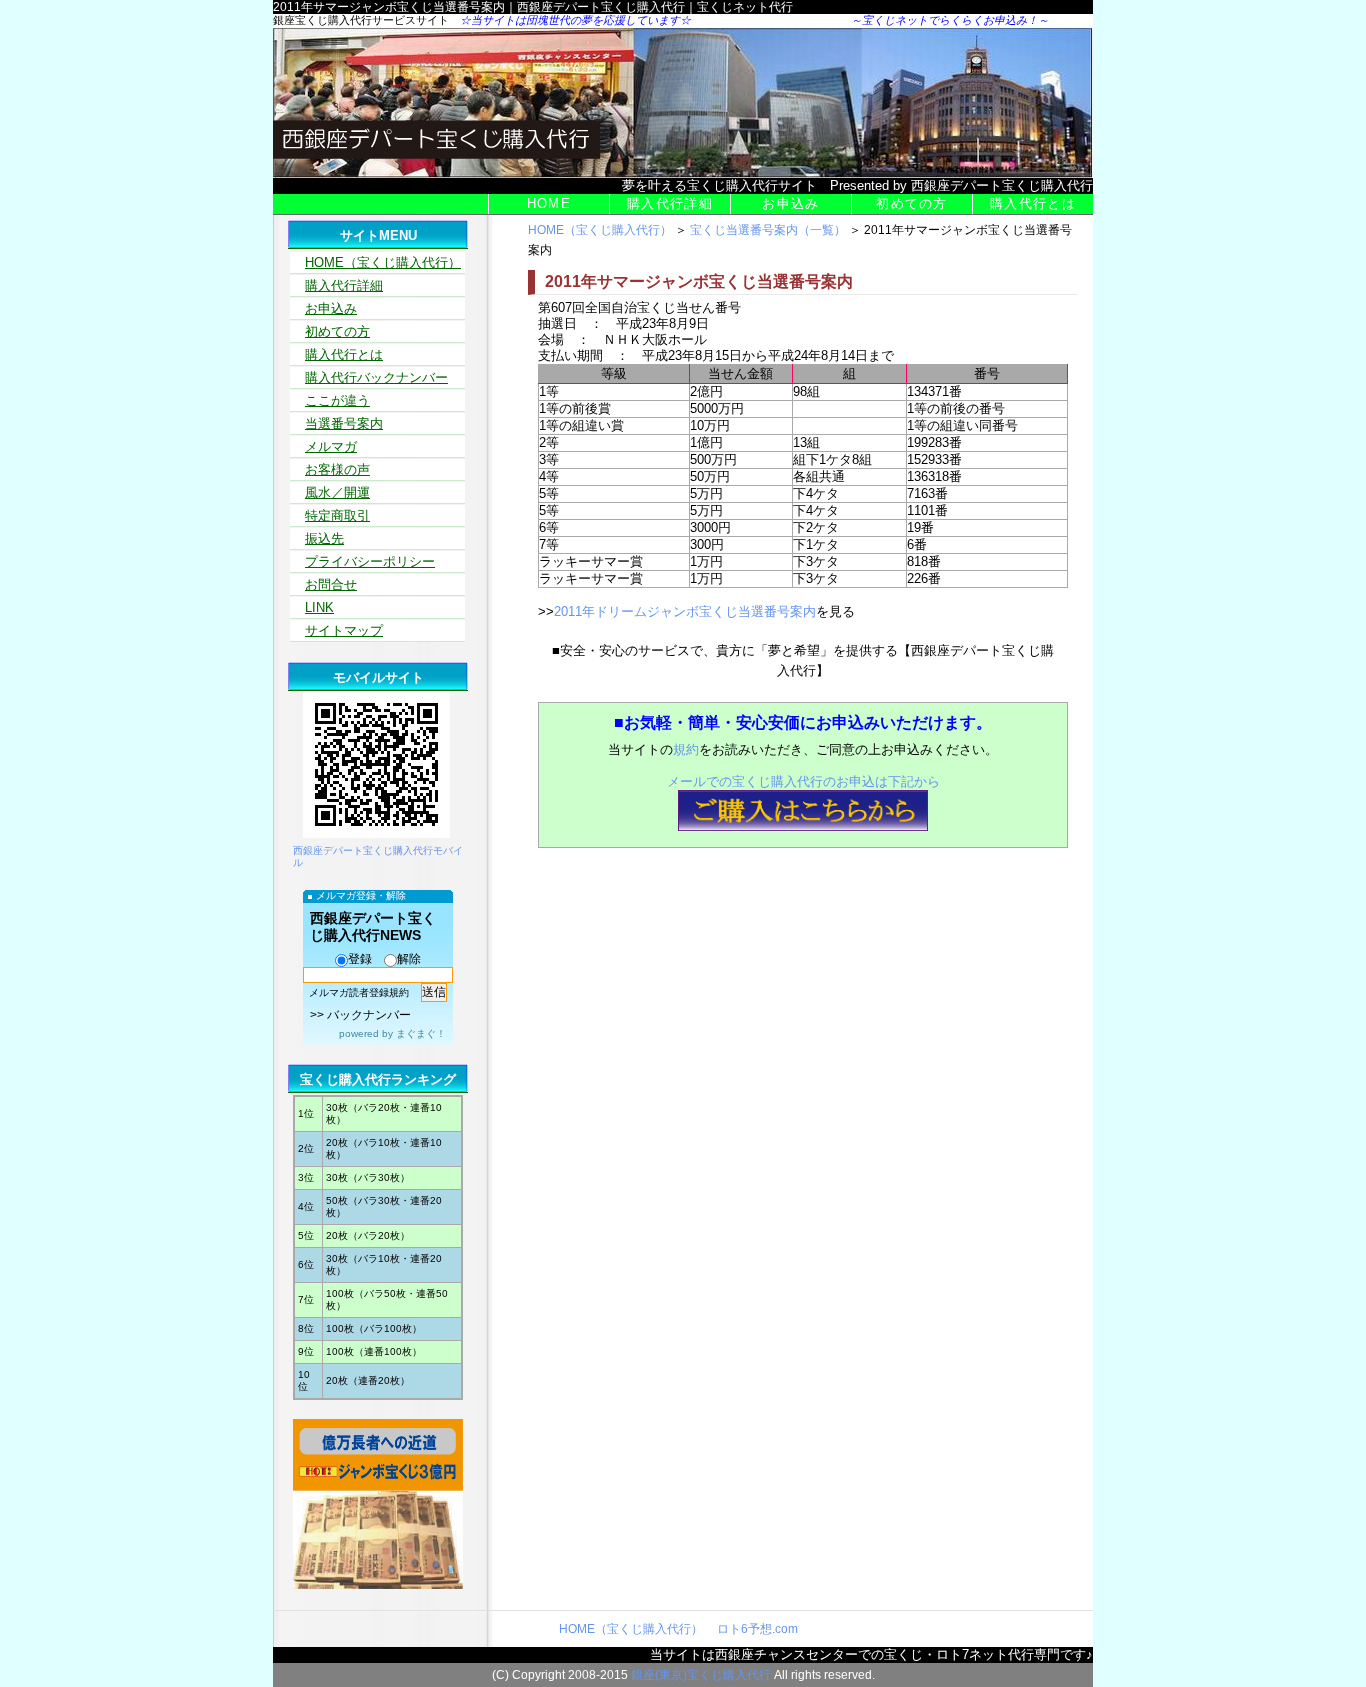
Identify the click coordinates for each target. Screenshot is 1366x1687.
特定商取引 (337, 515)
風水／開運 (337, 492)
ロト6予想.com (757, 1629)
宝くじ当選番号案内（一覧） (768, 230)
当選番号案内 (344, 423)
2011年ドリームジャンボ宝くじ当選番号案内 (685, 611)
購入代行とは (1033, 203)
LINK (319, 607)
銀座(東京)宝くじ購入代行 (701, 1675)
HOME (549, 203)
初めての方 (912, 203)
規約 (686, 749)
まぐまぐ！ (421, 1033)
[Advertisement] (780, 920)
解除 (409, 959)
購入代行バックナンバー (376, 377)
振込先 (324, 538)
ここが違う (337, 400)
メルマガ (331, 446)
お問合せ (331, 584)
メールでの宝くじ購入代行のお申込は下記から (803, 781)
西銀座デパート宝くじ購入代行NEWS (373, 926)
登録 (360, 959)
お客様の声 (337, 469)
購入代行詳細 (670, 203)
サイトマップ (344, 630)
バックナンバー (369, 1015)
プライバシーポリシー (370, 561)
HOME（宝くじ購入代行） (600, 230)
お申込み (790, 203)
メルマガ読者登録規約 (359, 992)
